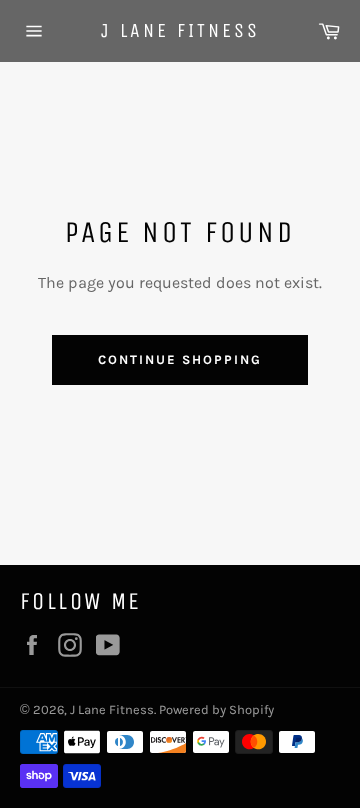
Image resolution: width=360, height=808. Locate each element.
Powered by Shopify (216, 709)
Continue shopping (179, 359)
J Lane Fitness (180, 30)
